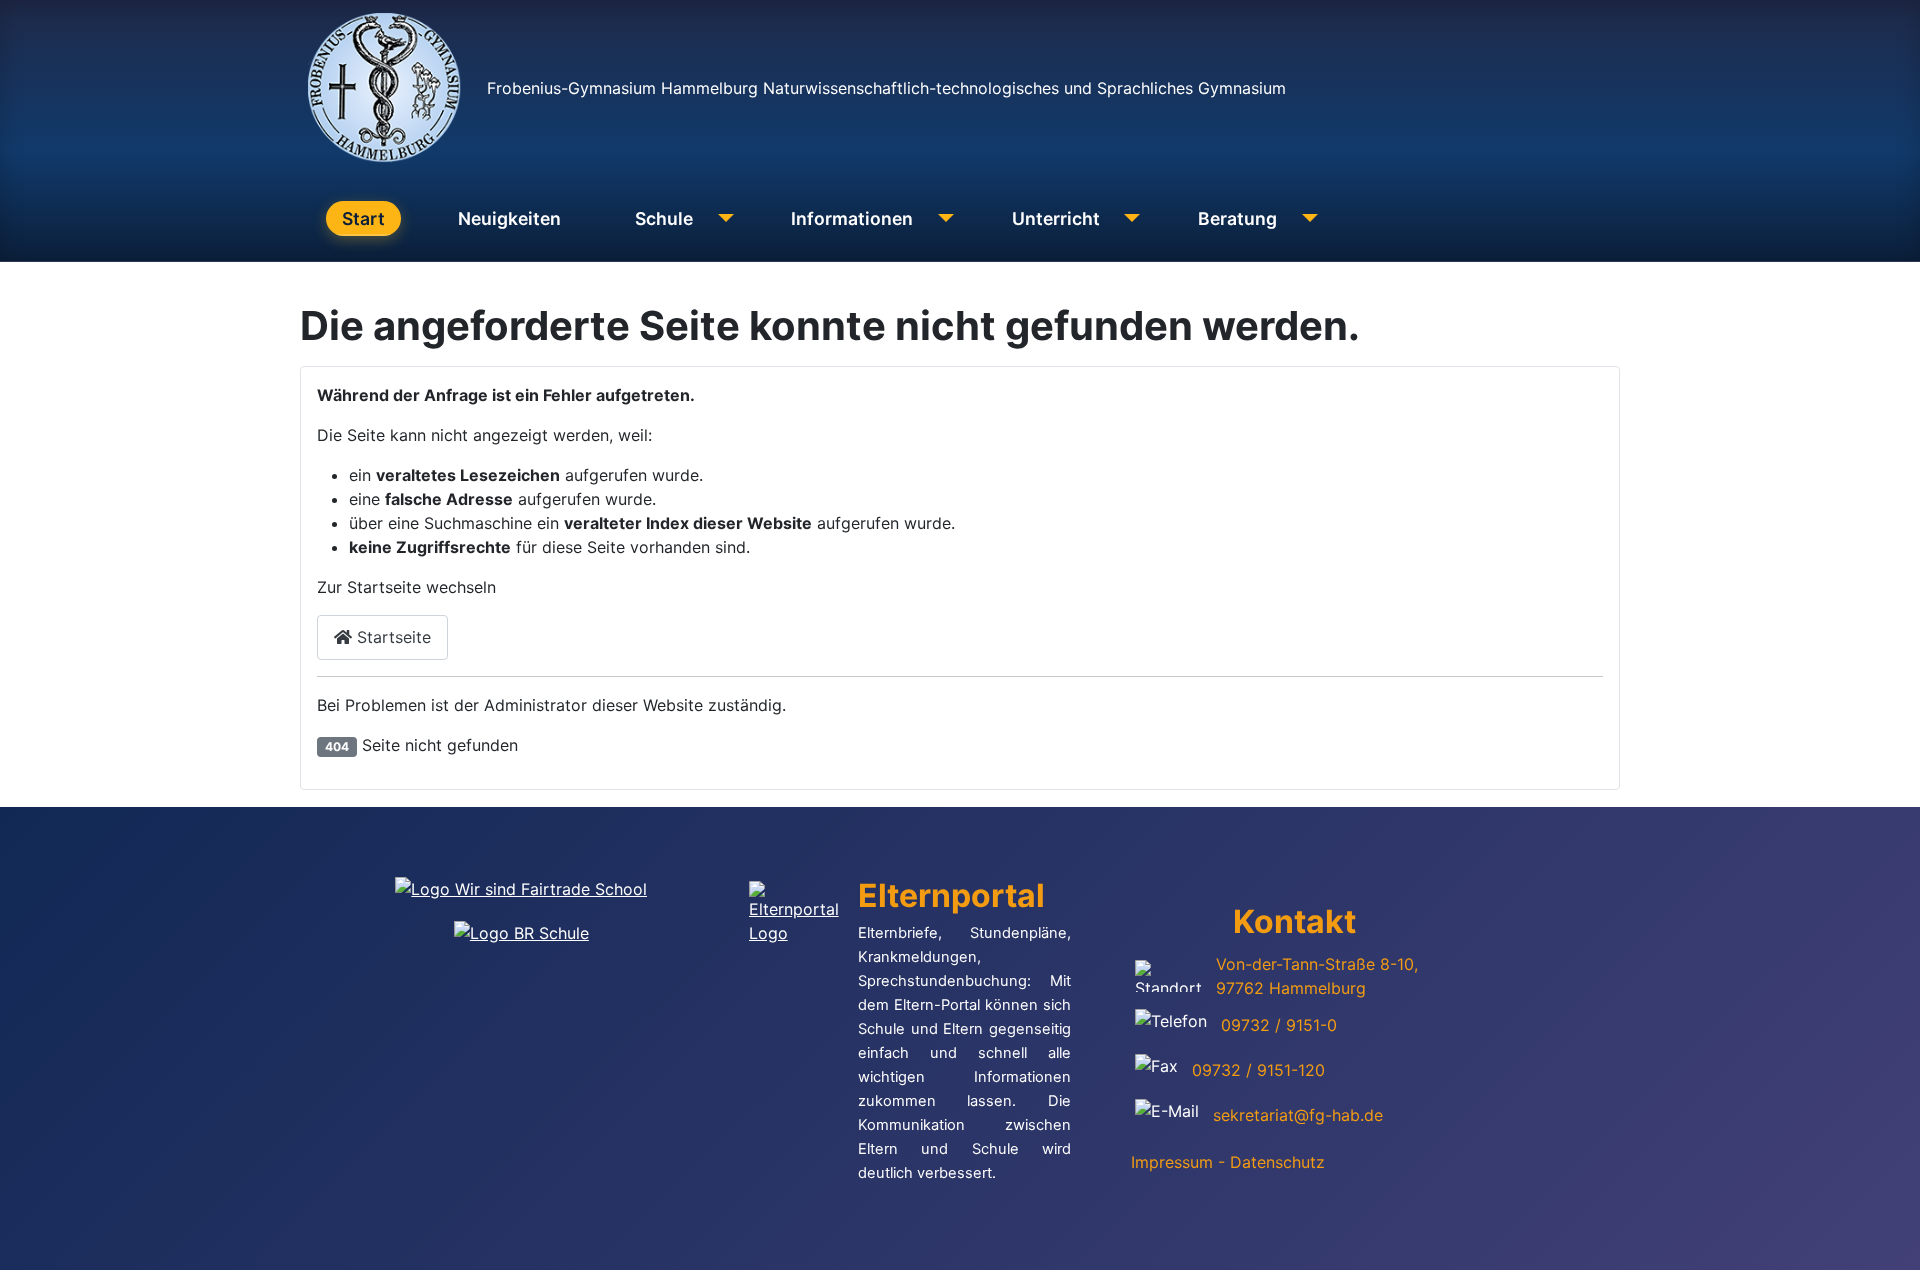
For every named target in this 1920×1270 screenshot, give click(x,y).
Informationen (852, 218)
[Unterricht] (1128, 218)
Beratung (1237, 218)
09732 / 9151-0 (1279, 1025)
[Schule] (721, 218)
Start (363, 218)
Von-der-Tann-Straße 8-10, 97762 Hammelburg (1317, 976)
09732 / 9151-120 (1258, 1070)
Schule (664, 218)
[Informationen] (941, 218)
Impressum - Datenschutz (1228, 1162)
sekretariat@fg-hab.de (1298, 1115)
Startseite (391, 637)
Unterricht (1056, 218)
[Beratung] (1305, 218)
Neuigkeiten (509, 218)
